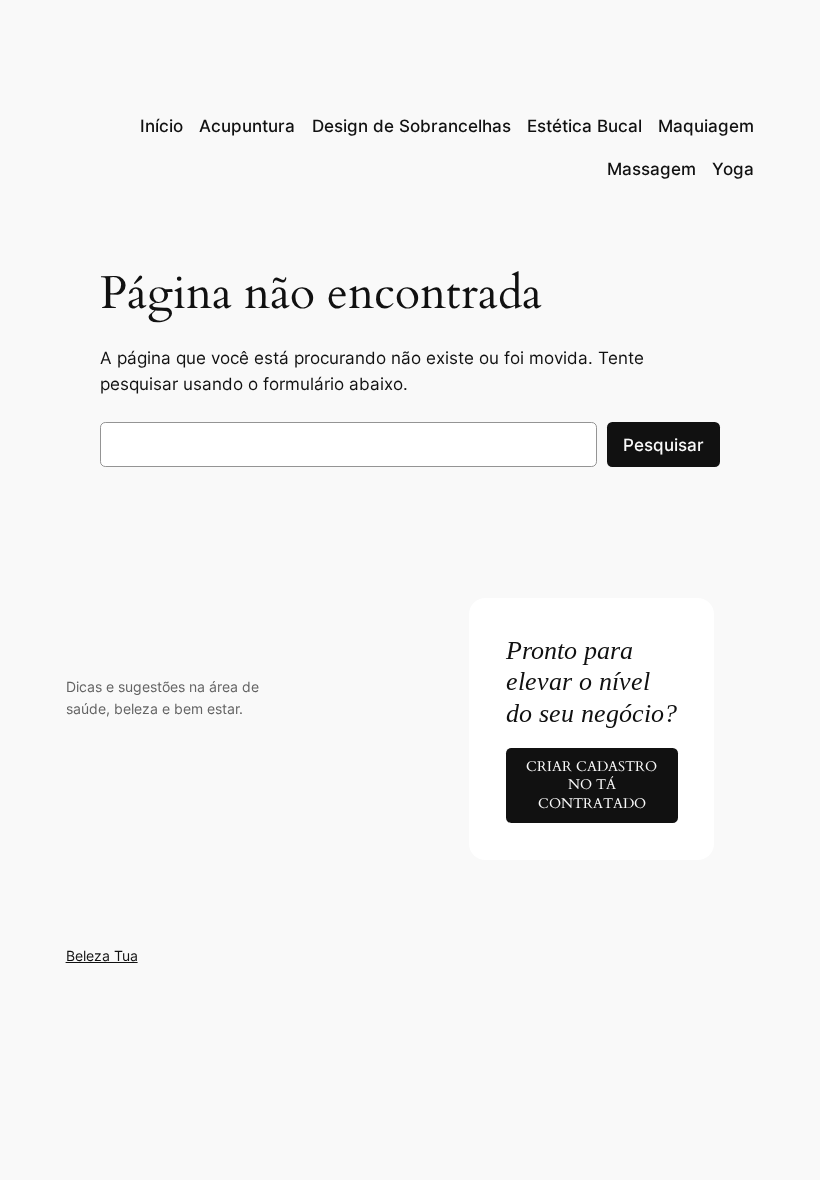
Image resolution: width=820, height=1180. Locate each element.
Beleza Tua (102, 955)
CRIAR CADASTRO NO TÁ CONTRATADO (591, 785)
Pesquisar (663, 445)
